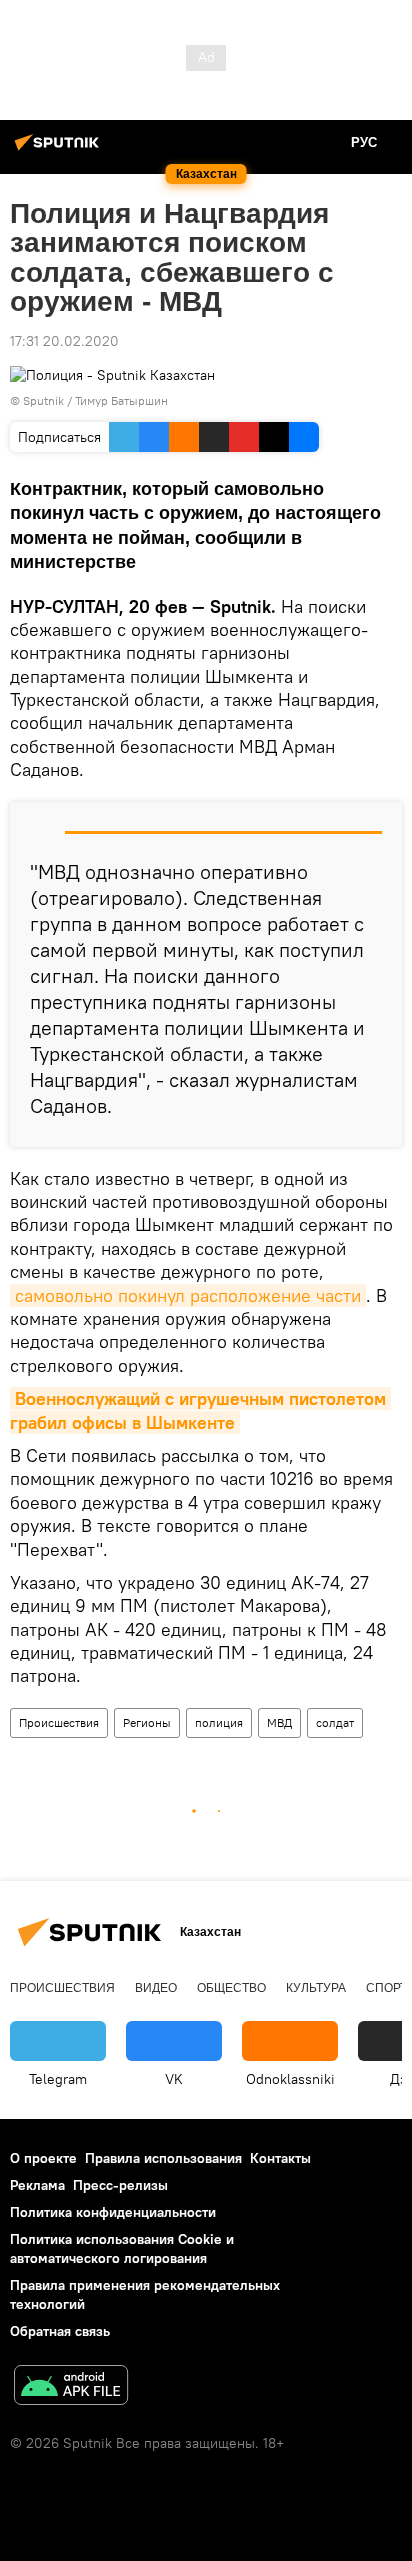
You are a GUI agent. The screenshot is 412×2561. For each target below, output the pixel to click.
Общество (231, 1988)
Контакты (280, 2158)
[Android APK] (71, 2387)
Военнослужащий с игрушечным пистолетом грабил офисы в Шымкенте (200, 1410)
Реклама (37, 2185)
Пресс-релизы (120, 2185)
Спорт (386, 1988)
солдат (335, 1722)
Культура (316, 1988)
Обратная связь (60, 2331)
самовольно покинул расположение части (188, 1295)
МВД (279, 1722)
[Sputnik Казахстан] (60, 150)
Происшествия (59, 1722)
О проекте (43, 2158)
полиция (219, 1722)
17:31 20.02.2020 (64, 341)
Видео (156, 1988)
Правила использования (163, 2158)
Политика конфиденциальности (113, 2212)
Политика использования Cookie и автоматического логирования (122, 2248)
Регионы (147, 1722)
